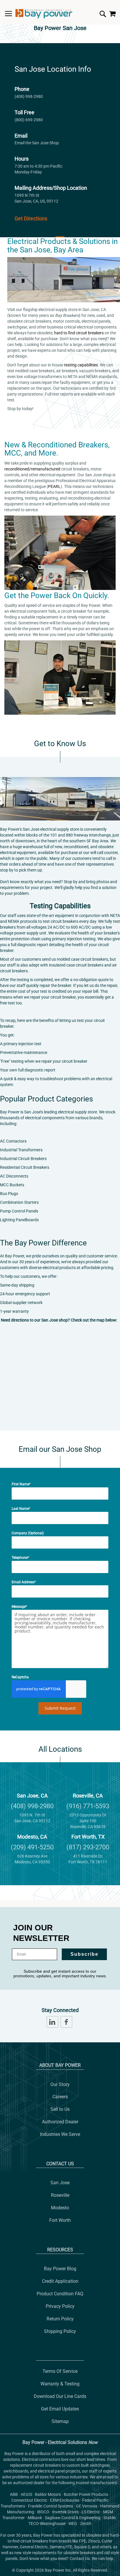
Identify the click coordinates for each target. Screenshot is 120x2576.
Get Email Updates (60, 2409)
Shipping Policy (60, 2331)
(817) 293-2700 (88, 1847)
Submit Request (60, 1708)
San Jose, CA (32, 1796)
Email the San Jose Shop (37, 143)
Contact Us (60, 2164)
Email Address (23, 1582)
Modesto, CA (32, 1837)
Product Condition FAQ (60, 2294)
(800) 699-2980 (29, 120)
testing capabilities (81, 365)
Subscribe (84, 1954)
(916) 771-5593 (88, 1806)
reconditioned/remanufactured (32, 469)
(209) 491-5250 (32, 1847)
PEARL (54, 486)
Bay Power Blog (60, 2269)
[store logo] (44, 14)
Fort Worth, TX (88, 1837)
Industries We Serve (60, 2134)
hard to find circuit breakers (79, 333)
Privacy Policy (60, 2306)
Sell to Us (60, 2109)
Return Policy (60, 2319)
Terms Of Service (60, 2371)
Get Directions (31, 218)
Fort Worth (60, 2220)
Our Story (60, 2084)
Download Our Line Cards (60, 2396)
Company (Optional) (28, 1533)
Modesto (60, 2208)
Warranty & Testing (60, 2384)
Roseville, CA (88, 1796)
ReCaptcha (20, 1677)
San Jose (60, 2183)
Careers (60, 2097)
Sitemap (60, 2421)
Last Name (20, 1509)
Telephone (20, 1558)
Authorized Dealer (60, 2122)
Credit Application (60, 2281)
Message (19, 1607)
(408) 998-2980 (29, 96)
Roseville (60, 2195)
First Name (20, 1484)
